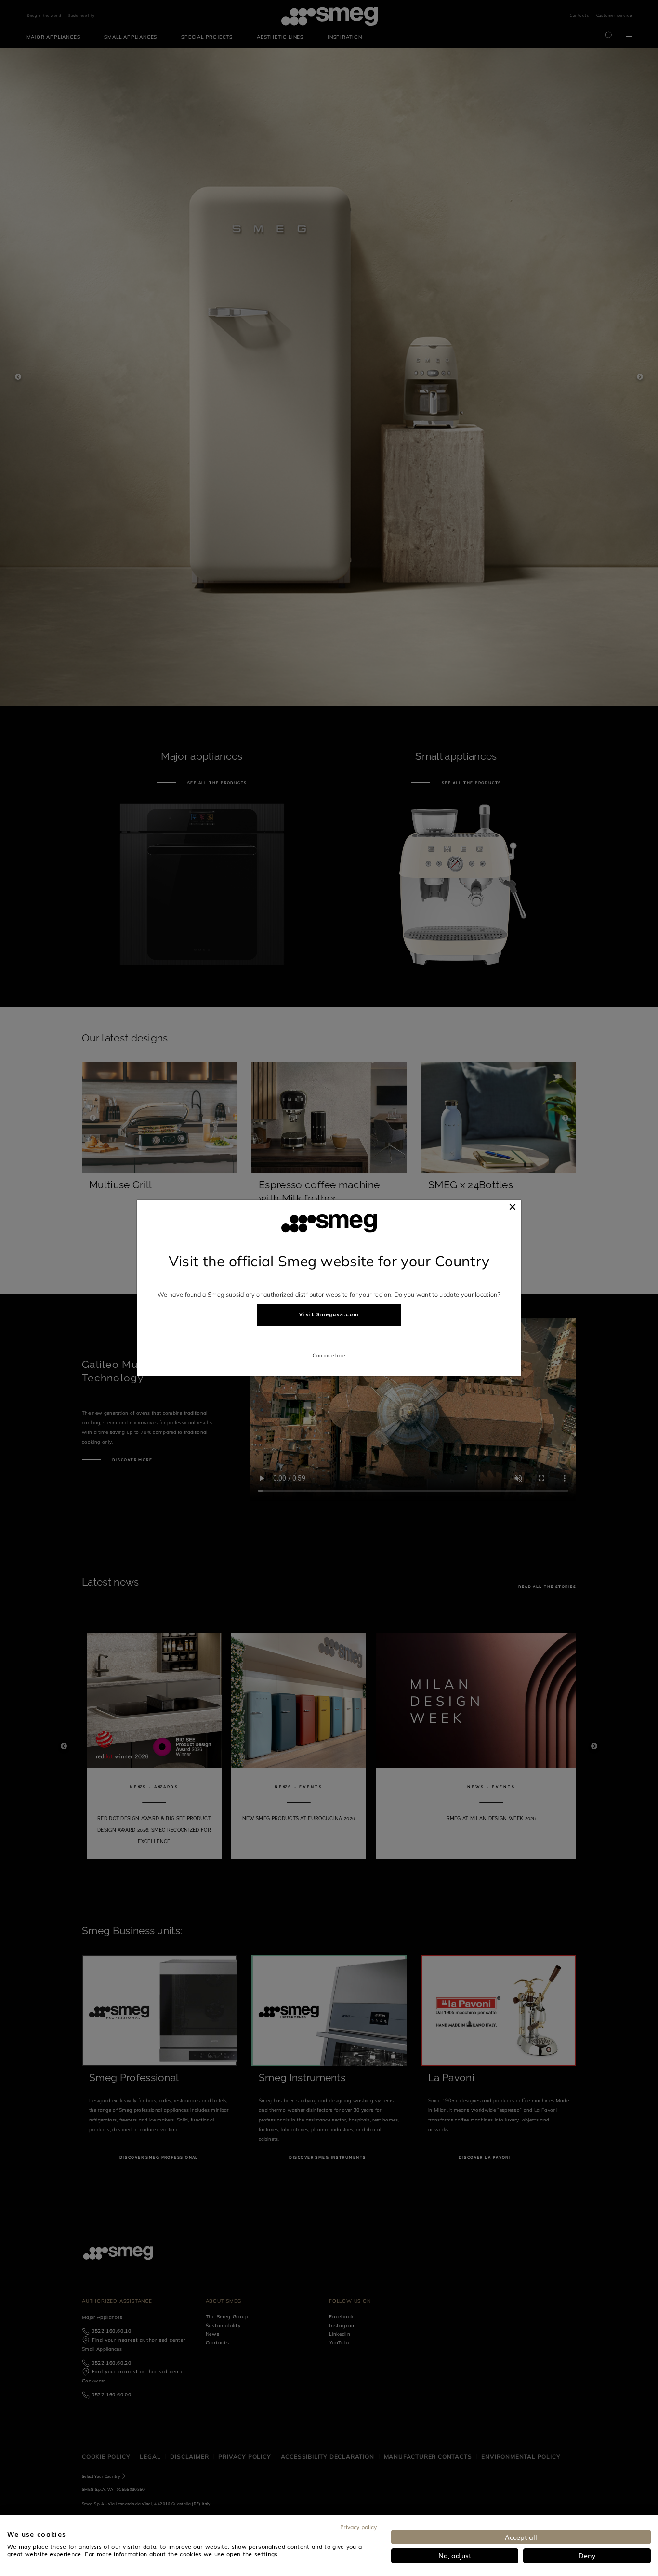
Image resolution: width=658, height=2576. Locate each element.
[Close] (513, 1207)
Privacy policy (358, 2527)
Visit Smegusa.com (329, 1315)
